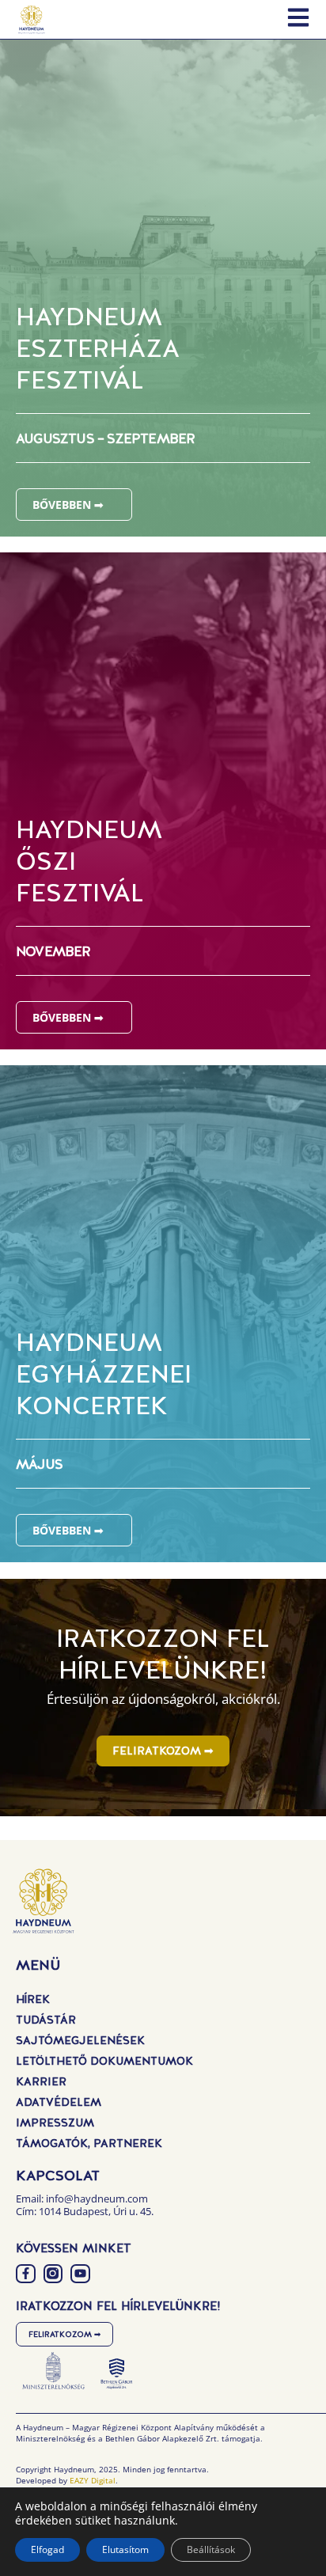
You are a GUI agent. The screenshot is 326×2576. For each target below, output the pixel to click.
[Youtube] (80, 2274)
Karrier (41, 2081)
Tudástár (46, 2020)
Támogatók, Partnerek (89, 2143)
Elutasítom (125, 2549)
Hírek (33, 1999)
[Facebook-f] (26, 2274)
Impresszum (55, 2123)
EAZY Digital (93, 2480)
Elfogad (47, 2549)
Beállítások (211, 2549)
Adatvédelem (59, 2102)
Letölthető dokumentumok (104, 2061)
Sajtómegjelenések (80, 2040)
